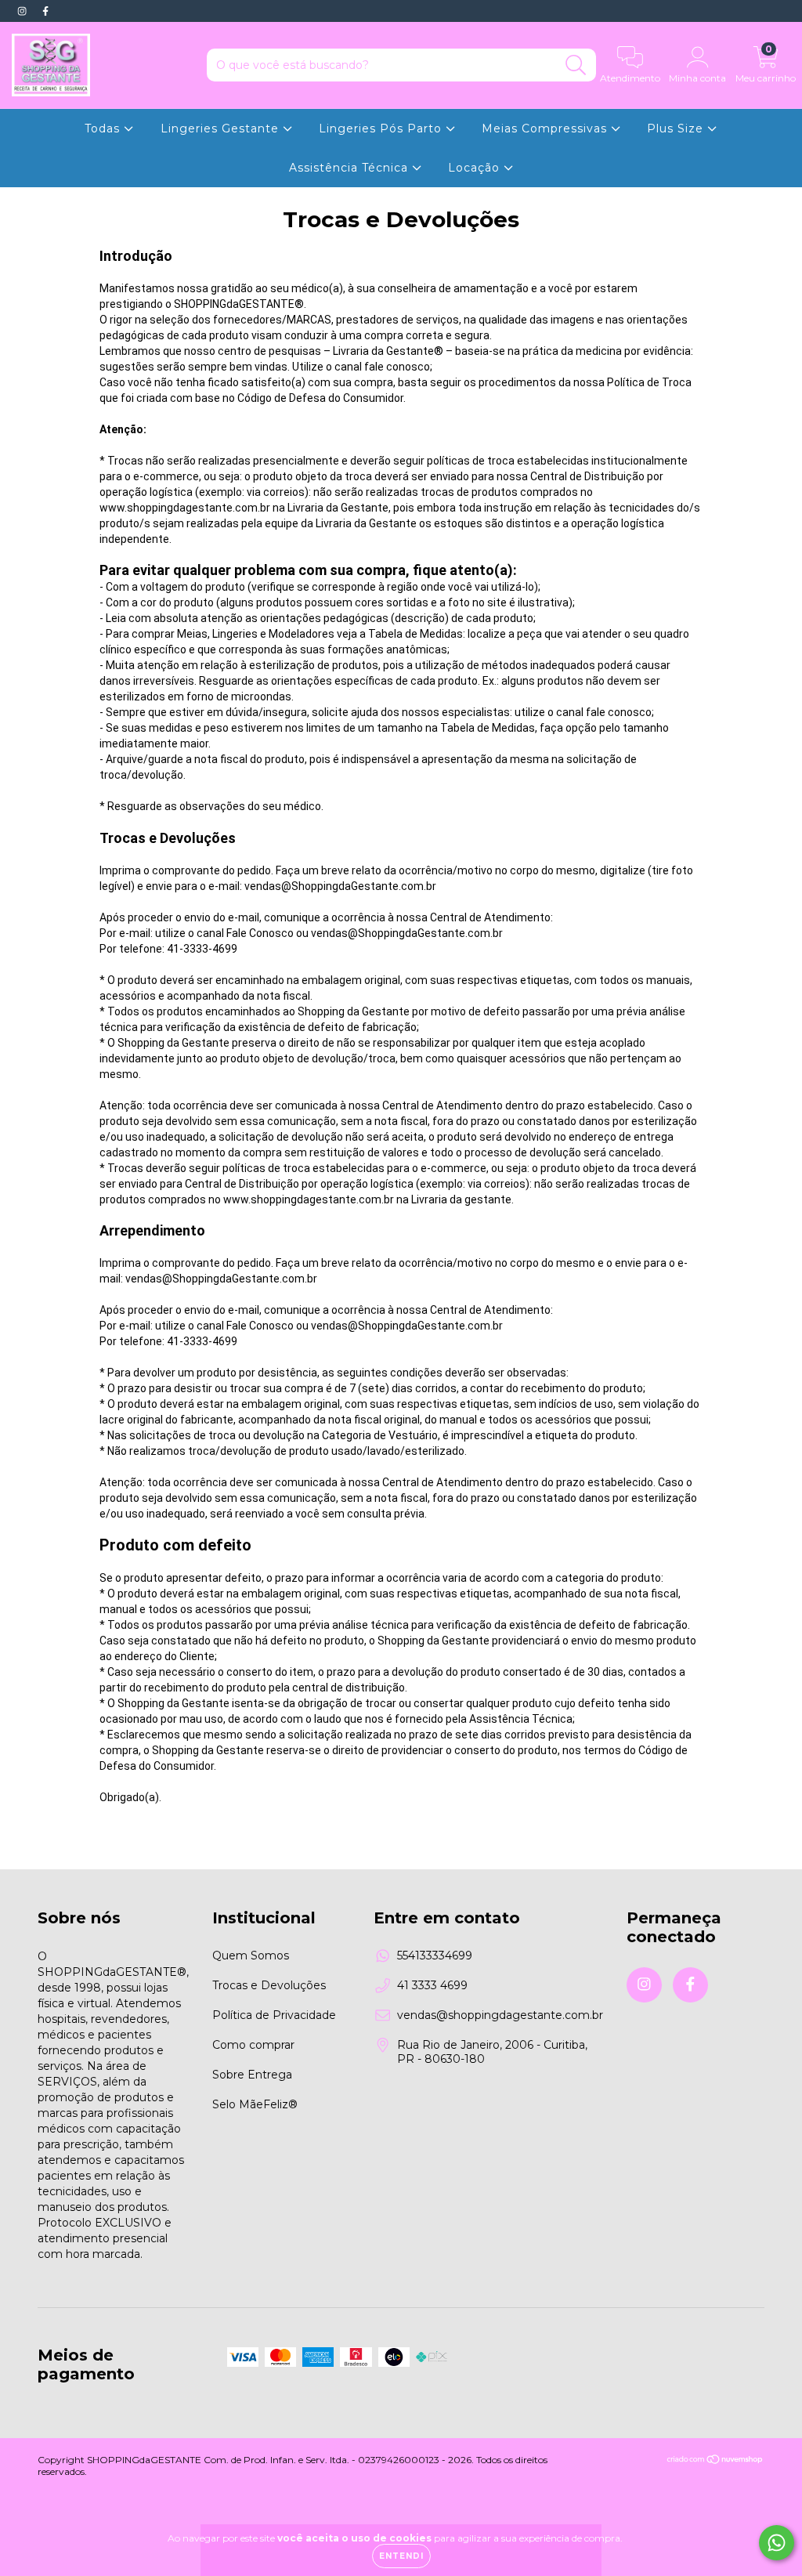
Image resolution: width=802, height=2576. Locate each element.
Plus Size (677, 128)
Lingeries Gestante (222, 128)
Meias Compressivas (546, 128)
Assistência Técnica (350, 168)
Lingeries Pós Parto (382, 128)
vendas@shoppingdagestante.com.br (500, 2015)
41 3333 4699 (432, 1985)
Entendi (401, 2556)
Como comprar (253, 2045)
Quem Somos (251, 1956)
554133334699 (435, 1956)
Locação (476, 168)
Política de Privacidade (274, 2015)
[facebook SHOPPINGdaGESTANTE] (45, 11)
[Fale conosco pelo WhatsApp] (777, 2543)
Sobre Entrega (252, 2075)
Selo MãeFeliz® (255, 2104)
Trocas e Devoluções (269, 1985)
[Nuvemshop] (715, 2461)
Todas (104, 128)
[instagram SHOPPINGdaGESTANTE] (23, 11)
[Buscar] (576, 65)
